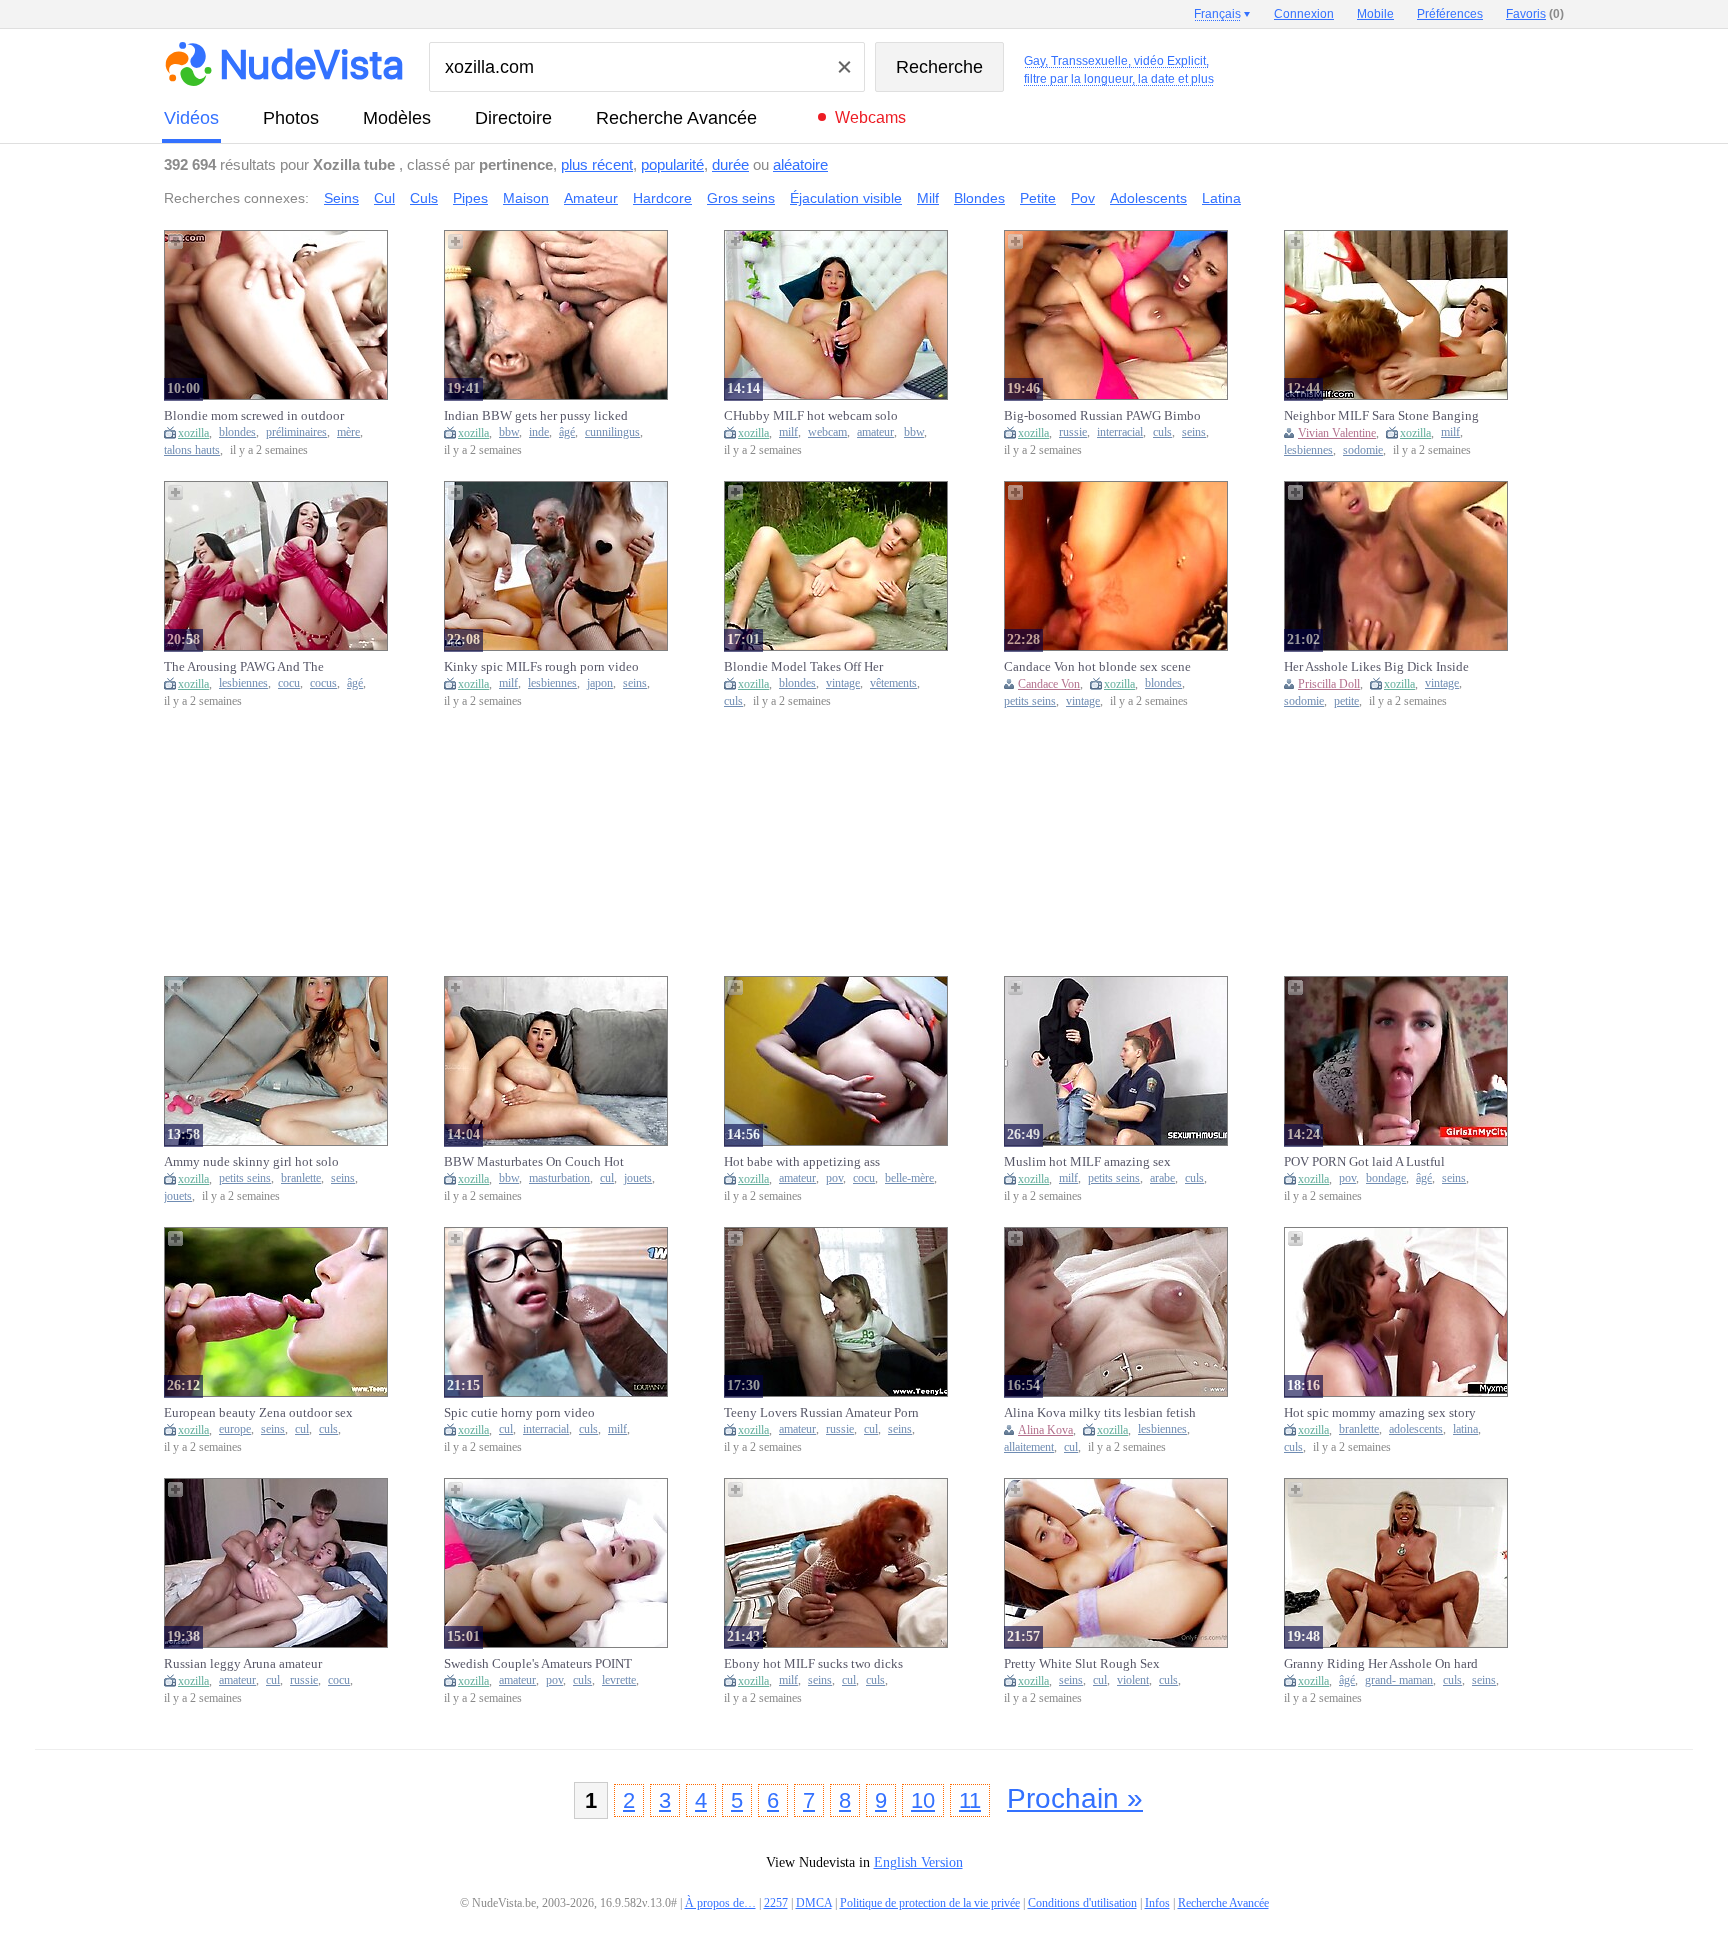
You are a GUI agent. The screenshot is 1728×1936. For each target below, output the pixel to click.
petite (1346, 701)
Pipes (470, 198)
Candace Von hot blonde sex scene (1097, 666)
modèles (397, 118)
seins (1194, 432)
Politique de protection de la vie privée (930, 1903)
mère (348, 432)
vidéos (191, 118)
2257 (776, 1903)
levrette (619, 1680)
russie (1073, 432)
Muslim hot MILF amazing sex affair (1087, 1162)
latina (1465, 1429)
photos (291, 118)
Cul (384, 198)
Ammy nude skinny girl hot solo (251, 1161)
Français (1217, 14)
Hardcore (662, 198)
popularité (672, 164)
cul (607, 1178)
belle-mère (909, 1178)
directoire (513, 118)
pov (834, 1178)
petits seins (1030, 701)
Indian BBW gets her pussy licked (536, 415)
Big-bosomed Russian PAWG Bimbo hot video (1102, 416)
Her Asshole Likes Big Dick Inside (1376, 666)
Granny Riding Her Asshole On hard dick (1381, 1664)
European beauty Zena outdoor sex (258, 1412)
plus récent (597, 164)
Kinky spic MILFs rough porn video (541, 666)
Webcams (870, 117)
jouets (178, 1196)
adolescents (1416, 1429)
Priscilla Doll (1329, 684)
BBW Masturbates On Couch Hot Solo (534, 1162)
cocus (323, 683)
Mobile (1375, 14)
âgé (567, 432)
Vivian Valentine (1337, 433)
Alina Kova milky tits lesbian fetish (1100, 1412)
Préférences (1450, 14)
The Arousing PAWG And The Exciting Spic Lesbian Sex (244, 667)
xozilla (193, 433)
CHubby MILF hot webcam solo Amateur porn (811, 416)
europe (235, 1429)
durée (730, 164)
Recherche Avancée (676, 118)
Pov (1083, 198)
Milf (928, 198)
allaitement (1029, 1447)
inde (539, 432)
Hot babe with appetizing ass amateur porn (802, 1162)
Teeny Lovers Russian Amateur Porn (821, 1412)
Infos (1157, 1903)
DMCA (814, 1903)
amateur (875, 432)
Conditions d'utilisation (1082, 1903)
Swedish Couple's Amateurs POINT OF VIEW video (538, 1664)
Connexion (1304, 14)
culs (1162, 432)
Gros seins (741, 198)
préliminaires (296, 432)
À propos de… (720, 1903)
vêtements (893, 683)
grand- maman (1399, 1680)
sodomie (1363, 450)
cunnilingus (612, 432)
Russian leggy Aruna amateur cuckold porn (243, 1664)
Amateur (591, 198)
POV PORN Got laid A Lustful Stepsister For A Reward (1364, 1162)
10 (923, 1800)
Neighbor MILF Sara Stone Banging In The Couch (1381, 416)
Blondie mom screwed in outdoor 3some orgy (254, 416)
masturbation (559, 1178)
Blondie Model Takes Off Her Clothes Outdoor (803, 667)
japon (600, 683)
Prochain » (1075, 1798)
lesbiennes (1308, 450)
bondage (1386, 1178)
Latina (1221, 198)
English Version (918, 1862)
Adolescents (1148, 198)
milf (788, 432)
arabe (1162, 1178)
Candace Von (1049, 684)
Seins (341, 198)
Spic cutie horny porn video (519, 1412)
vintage (843, 683)
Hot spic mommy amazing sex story (1380, 1412)
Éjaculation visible (846, 198)
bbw (509, 432)
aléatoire (800, 164)
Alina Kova (1045, 1430)
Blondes (979, 198)
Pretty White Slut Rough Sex (1082, 1663)
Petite (1038, 198)
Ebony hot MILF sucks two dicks (813, 1663)
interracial (1120, 432)
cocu (289, 683)
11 (970, 1800)
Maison (526, 198)
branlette (301, 1178)
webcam (827, 432)
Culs (424, 198)
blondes (237, 432)
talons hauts (192, 450)
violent (1133, 1680)
